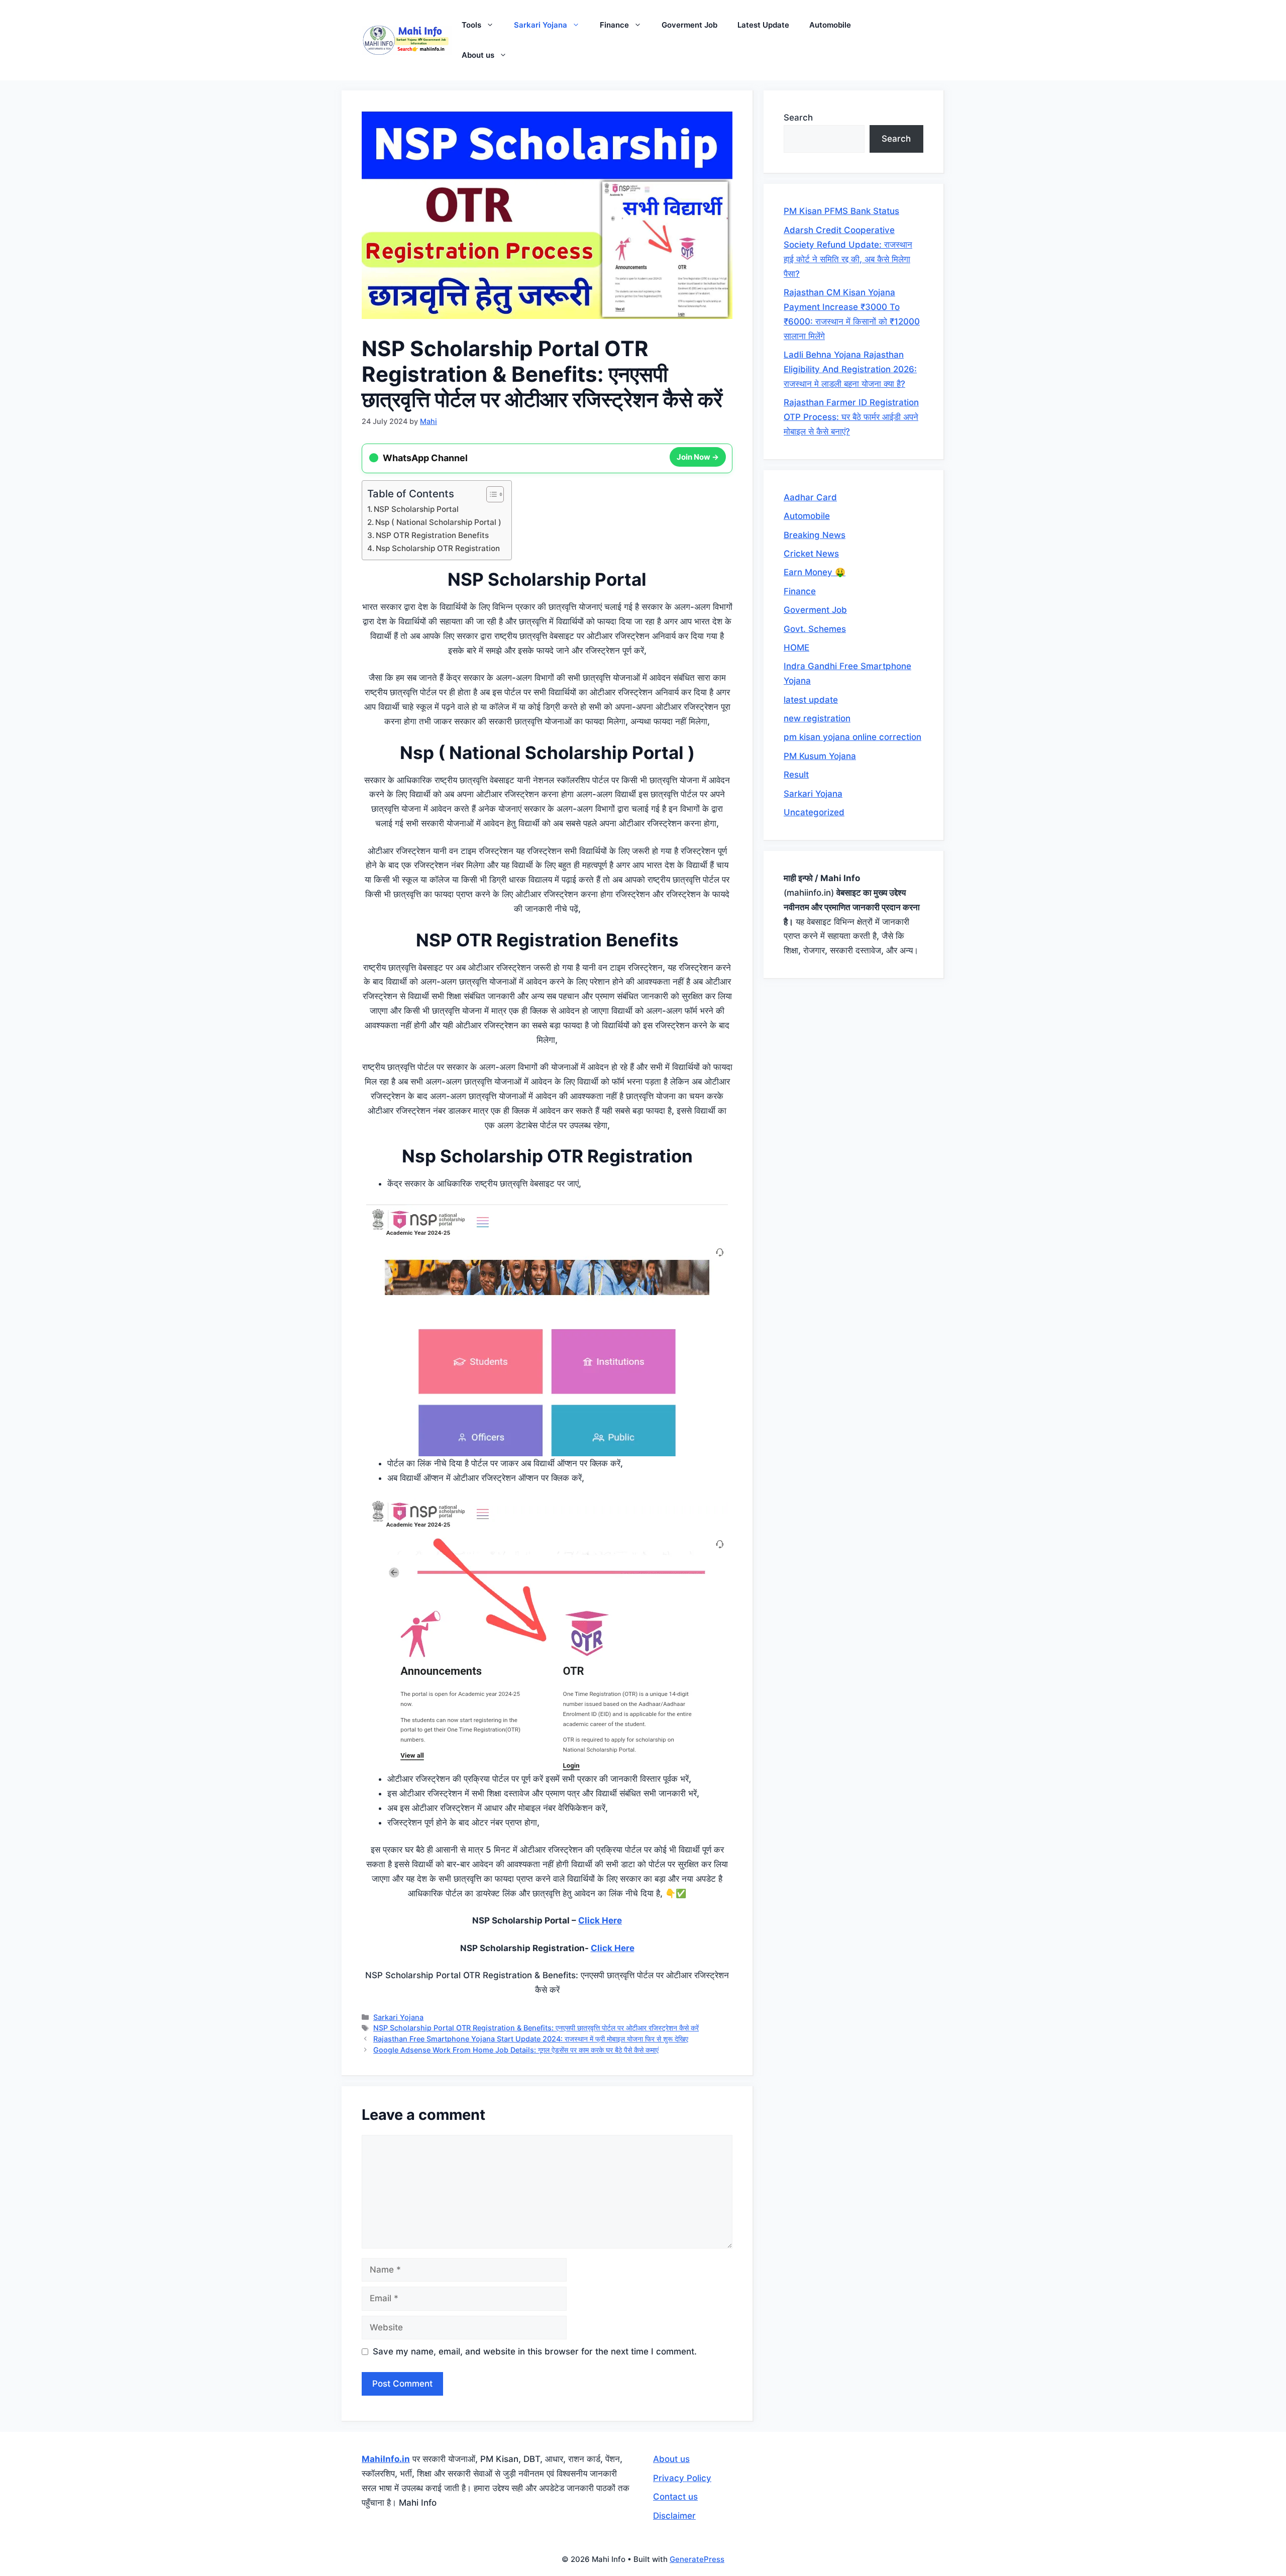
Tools (471, 25)
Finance (614, 25)
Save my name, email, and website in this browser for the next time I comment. (535, 2351)
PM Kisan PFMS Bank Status (841, 211)
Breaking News (815, 535)
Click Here (600, 1920)
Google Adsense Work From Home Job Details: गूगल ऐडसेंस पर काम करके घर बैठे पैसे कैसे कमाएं (516, 2050)
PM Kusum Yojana (820, 756)
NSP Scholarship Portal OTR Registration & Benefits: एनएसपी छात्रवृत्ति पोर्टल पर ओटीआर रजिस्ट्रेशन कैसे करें (536, 2028)
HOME (796, 648)
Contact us (675, 2497)
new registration (817, 718)
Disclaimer (674, 2516)
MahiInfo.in (386, 2459)
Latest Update (763, 25)
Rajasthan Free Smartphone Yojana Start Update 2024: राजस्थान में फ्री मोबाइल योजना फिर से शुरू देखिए (531, 2039)
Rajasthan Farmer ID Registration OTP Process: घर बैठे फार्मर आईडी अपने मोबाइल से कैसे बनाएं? (851, 417)
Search (798, 118)
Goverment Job (689, 25)
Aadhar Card (810, 497)
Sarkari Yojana (541, 25)
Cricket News (811, 554)
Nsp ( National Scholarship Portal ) (438, 522)
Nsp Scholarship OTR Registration (438, 548)
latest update (811, 700)
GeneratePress (697, 2559)
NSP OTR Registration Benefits (432, 535)
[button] (493, 25)
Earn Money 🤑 (815, 572)
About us (478, 55)
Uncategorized (814, 812)
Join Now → (698, 458)
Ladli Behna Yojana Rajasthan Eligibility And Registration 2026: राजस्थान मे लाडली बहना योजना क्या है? (850, 369)
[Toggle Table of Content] (490, 494)
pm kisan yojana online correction (852, 737)
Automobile (830, 25)
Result (796, 775)
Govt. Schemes (815, 629)
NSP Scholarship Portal (416, 509)
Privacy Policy (682, 2478)
